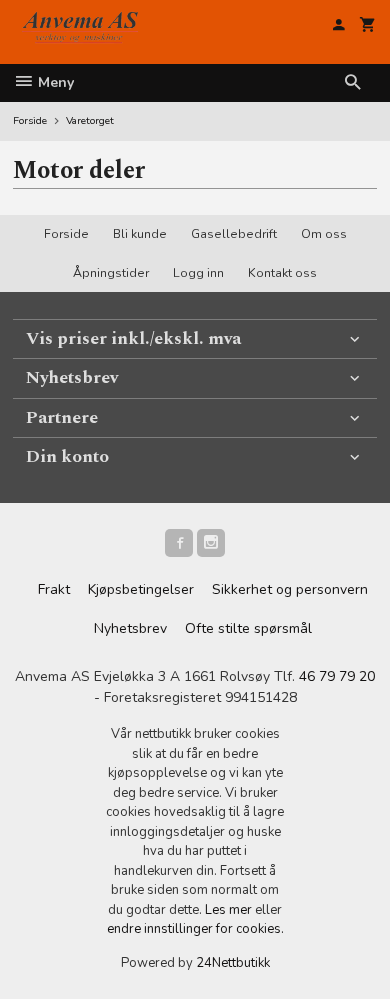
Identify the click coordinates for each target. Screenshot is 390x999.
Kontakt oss (282, 273)
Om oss (324, 234)
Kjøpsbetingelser (141, 589)
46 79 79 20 (337, 676)
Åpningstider (111, 273)
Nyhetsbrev (130, 628)
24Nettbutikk (233, 963)
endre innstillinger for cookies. (195, 929)
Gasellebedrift (234, 234)
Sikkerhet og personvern (290, 589)
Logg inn (198, 273)
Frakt (54, 589)
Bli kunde (140, 234)
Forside (30, 120)
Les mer (230, 910)
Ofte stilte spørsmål (248, 628)
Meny (54, 82)
